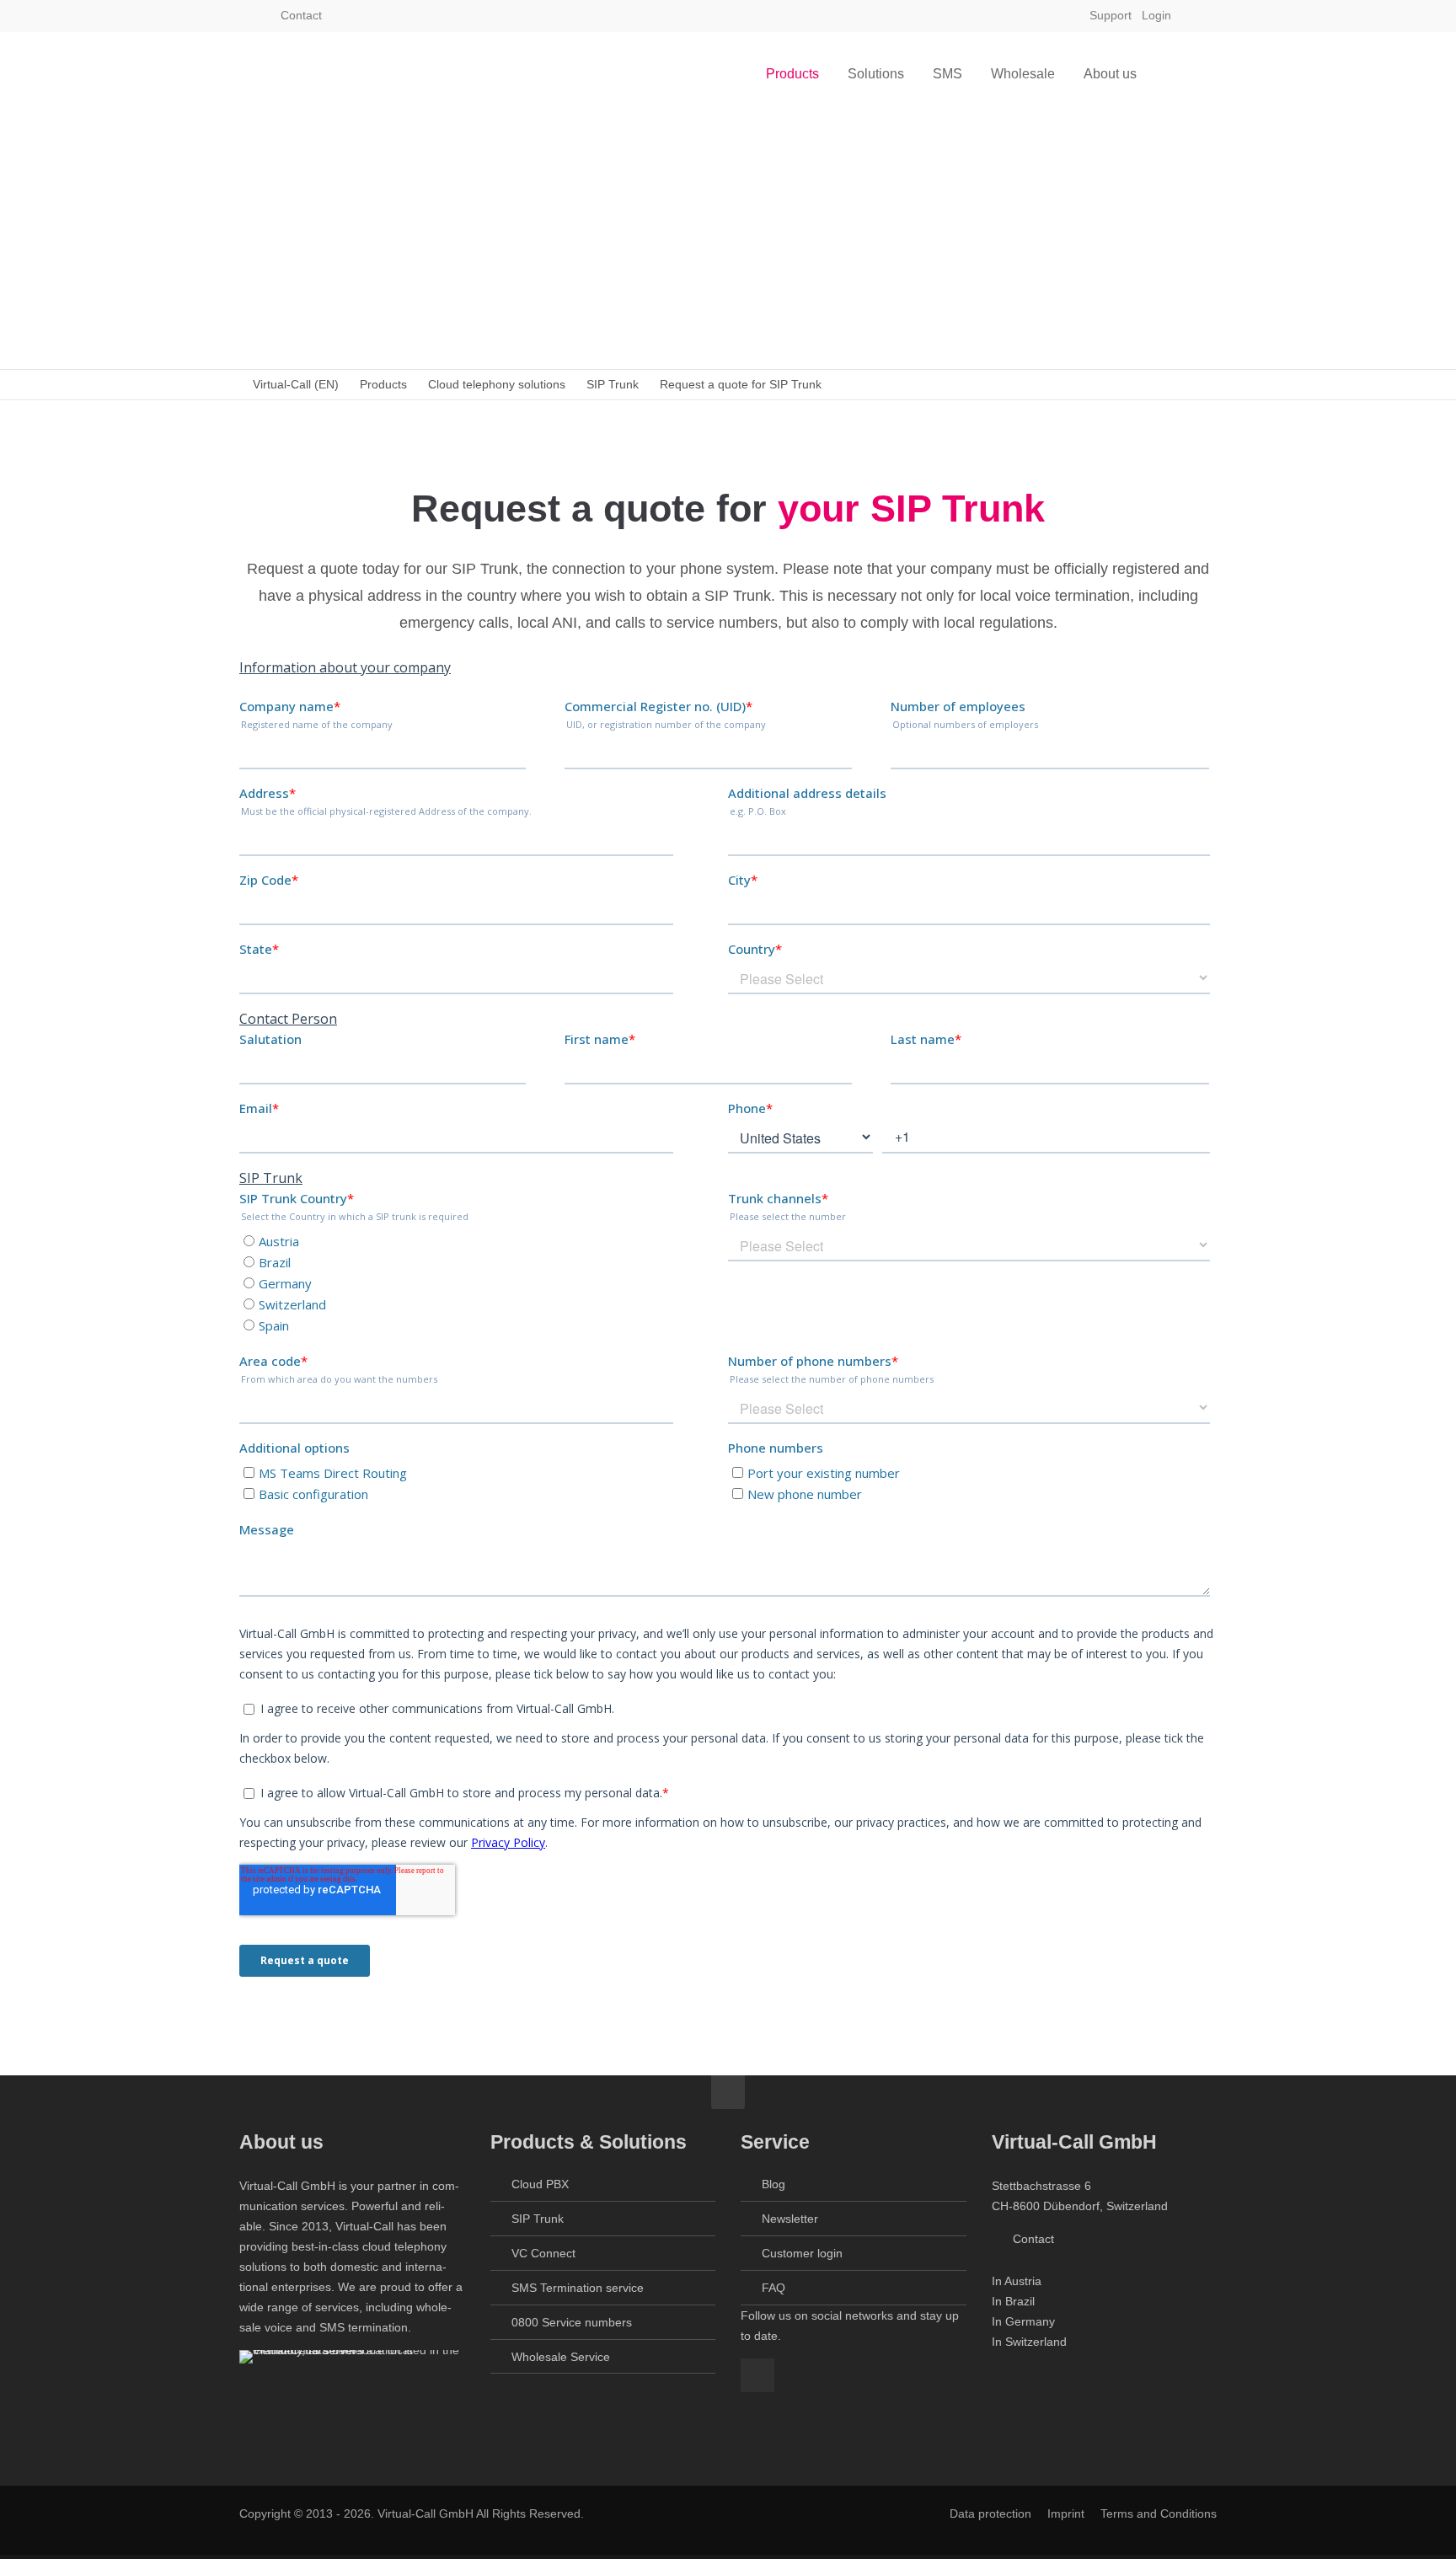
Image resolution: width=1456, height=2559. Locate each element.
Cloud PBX (540, 2184)
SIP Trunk (538, 2219)
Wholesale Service (561, 2357)
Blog (773, 2184)
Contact (300, 15)
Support (1111, 15)
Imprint (1066, 2513)
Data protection (990, 2513)
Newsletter (790, 2219)
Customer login (802, 2253)
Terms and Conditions (1159, 2513)
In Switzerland (1029, 2342)
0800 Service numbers (572, 2322)
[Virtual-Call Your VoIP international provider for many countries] (324, 74)
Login (1156, 15)
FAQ (773, 2288)
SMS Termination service (578, 2288)
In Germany (1023, 2321)
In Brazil (1013, 2301)
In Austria (1017, 2281)
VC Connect (543, 2253)
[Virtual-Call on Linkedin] (1202, 15)
